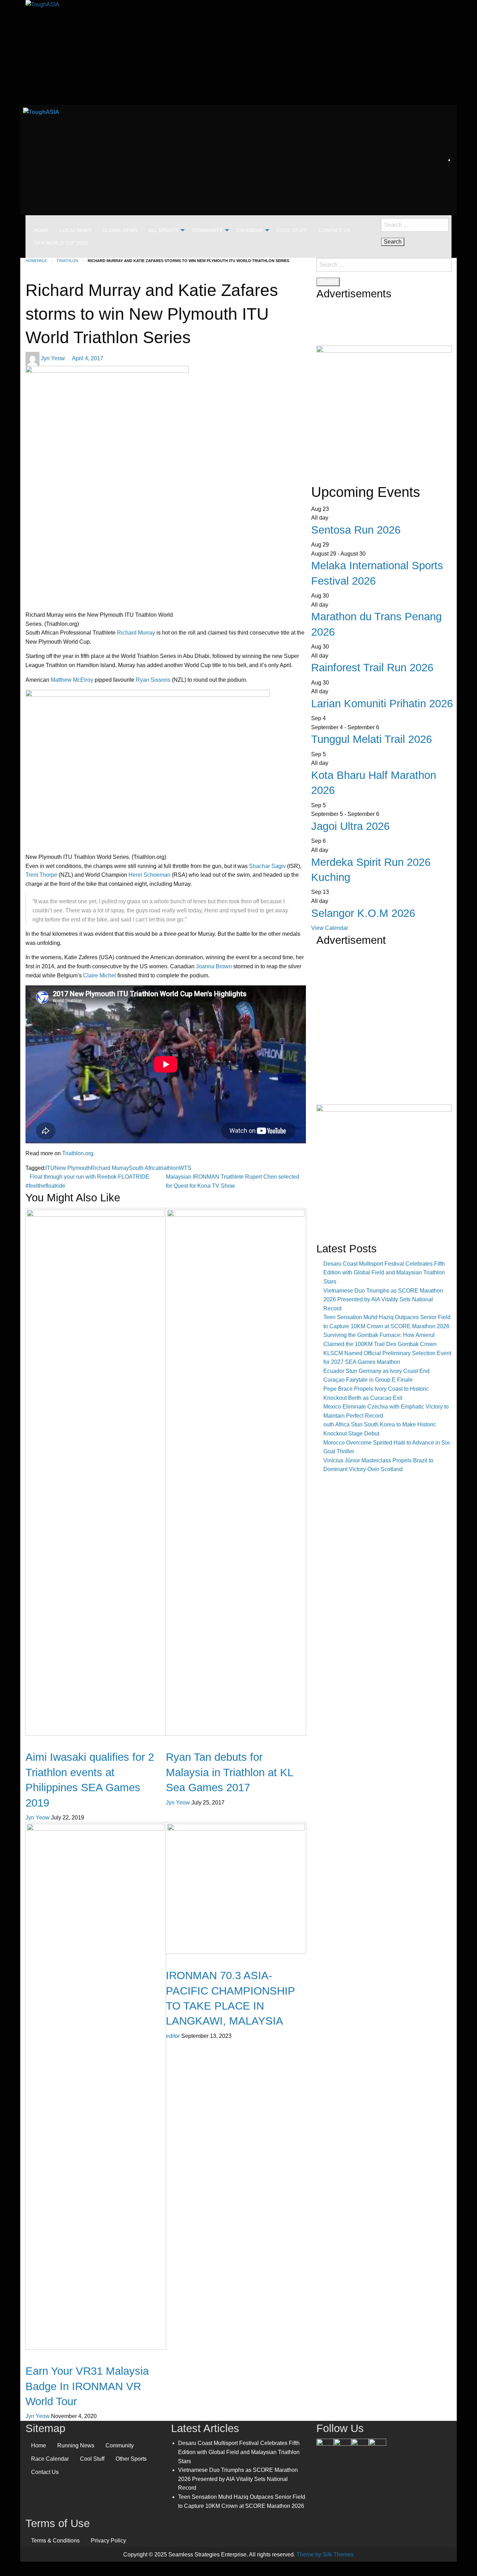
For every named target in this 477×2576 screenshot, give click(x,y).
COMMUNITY (207, 230)
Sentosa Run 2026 (356, 530)
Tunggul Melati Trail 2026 (372, 739)
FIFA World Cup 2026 (61, 243)
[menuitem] (41, 230)
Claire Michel (100, 975)
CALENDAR (249, 230)
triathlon (169, 1168)
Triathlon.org (78, 1153)
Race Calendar (50, 2459)
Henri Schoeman (149, 875)
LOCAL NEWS (75, 230)
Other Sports (131, 2459)
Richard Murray (136, 633)
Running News (76, 2445)
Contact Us (45, 2472)
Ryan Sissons (153, 680)
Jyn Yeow (54, 358)
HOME (41, 230)
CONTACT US (335, 230)
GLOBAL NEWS (120, 230)
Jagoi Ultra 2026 (350, 826)
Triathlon (67, 261)
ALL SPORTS (163, 230)
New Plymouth (73, 1168)
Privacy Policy (108, 2541)
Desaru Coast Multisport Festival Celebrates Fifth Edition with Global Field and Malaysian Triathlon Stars (384, 1273)
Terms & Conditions (55, 2541)
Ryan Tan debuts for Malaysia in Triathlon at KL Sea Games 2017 (229, 1772)
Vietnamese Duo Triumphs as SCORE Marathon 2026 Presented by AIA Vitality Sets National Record (383, 1300)
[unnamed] (384, 410)
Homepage (36, 261)
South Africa (144, 1168)
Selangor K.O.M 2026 (363, 913)
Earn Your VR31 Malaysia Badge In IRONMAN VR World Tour (87, 2386)
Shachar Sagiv (268, 866)
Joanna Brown (214, 966)
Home (39, 2445)
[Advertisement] (384, 1039)
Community (120, 2445)
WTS (185, 1168)
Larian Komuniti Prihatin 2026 (382, 704)
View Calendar (330, 928)
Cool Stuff (92, 2459)
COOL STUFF (292, 230)
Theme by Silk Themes (325, 2555)
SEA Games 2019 (48, 1745)
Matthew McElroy (72, 680)
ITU (50, 1168)
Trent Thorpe (41, 875)
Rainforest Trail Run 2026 (372, 668)
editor (174, 2036)
